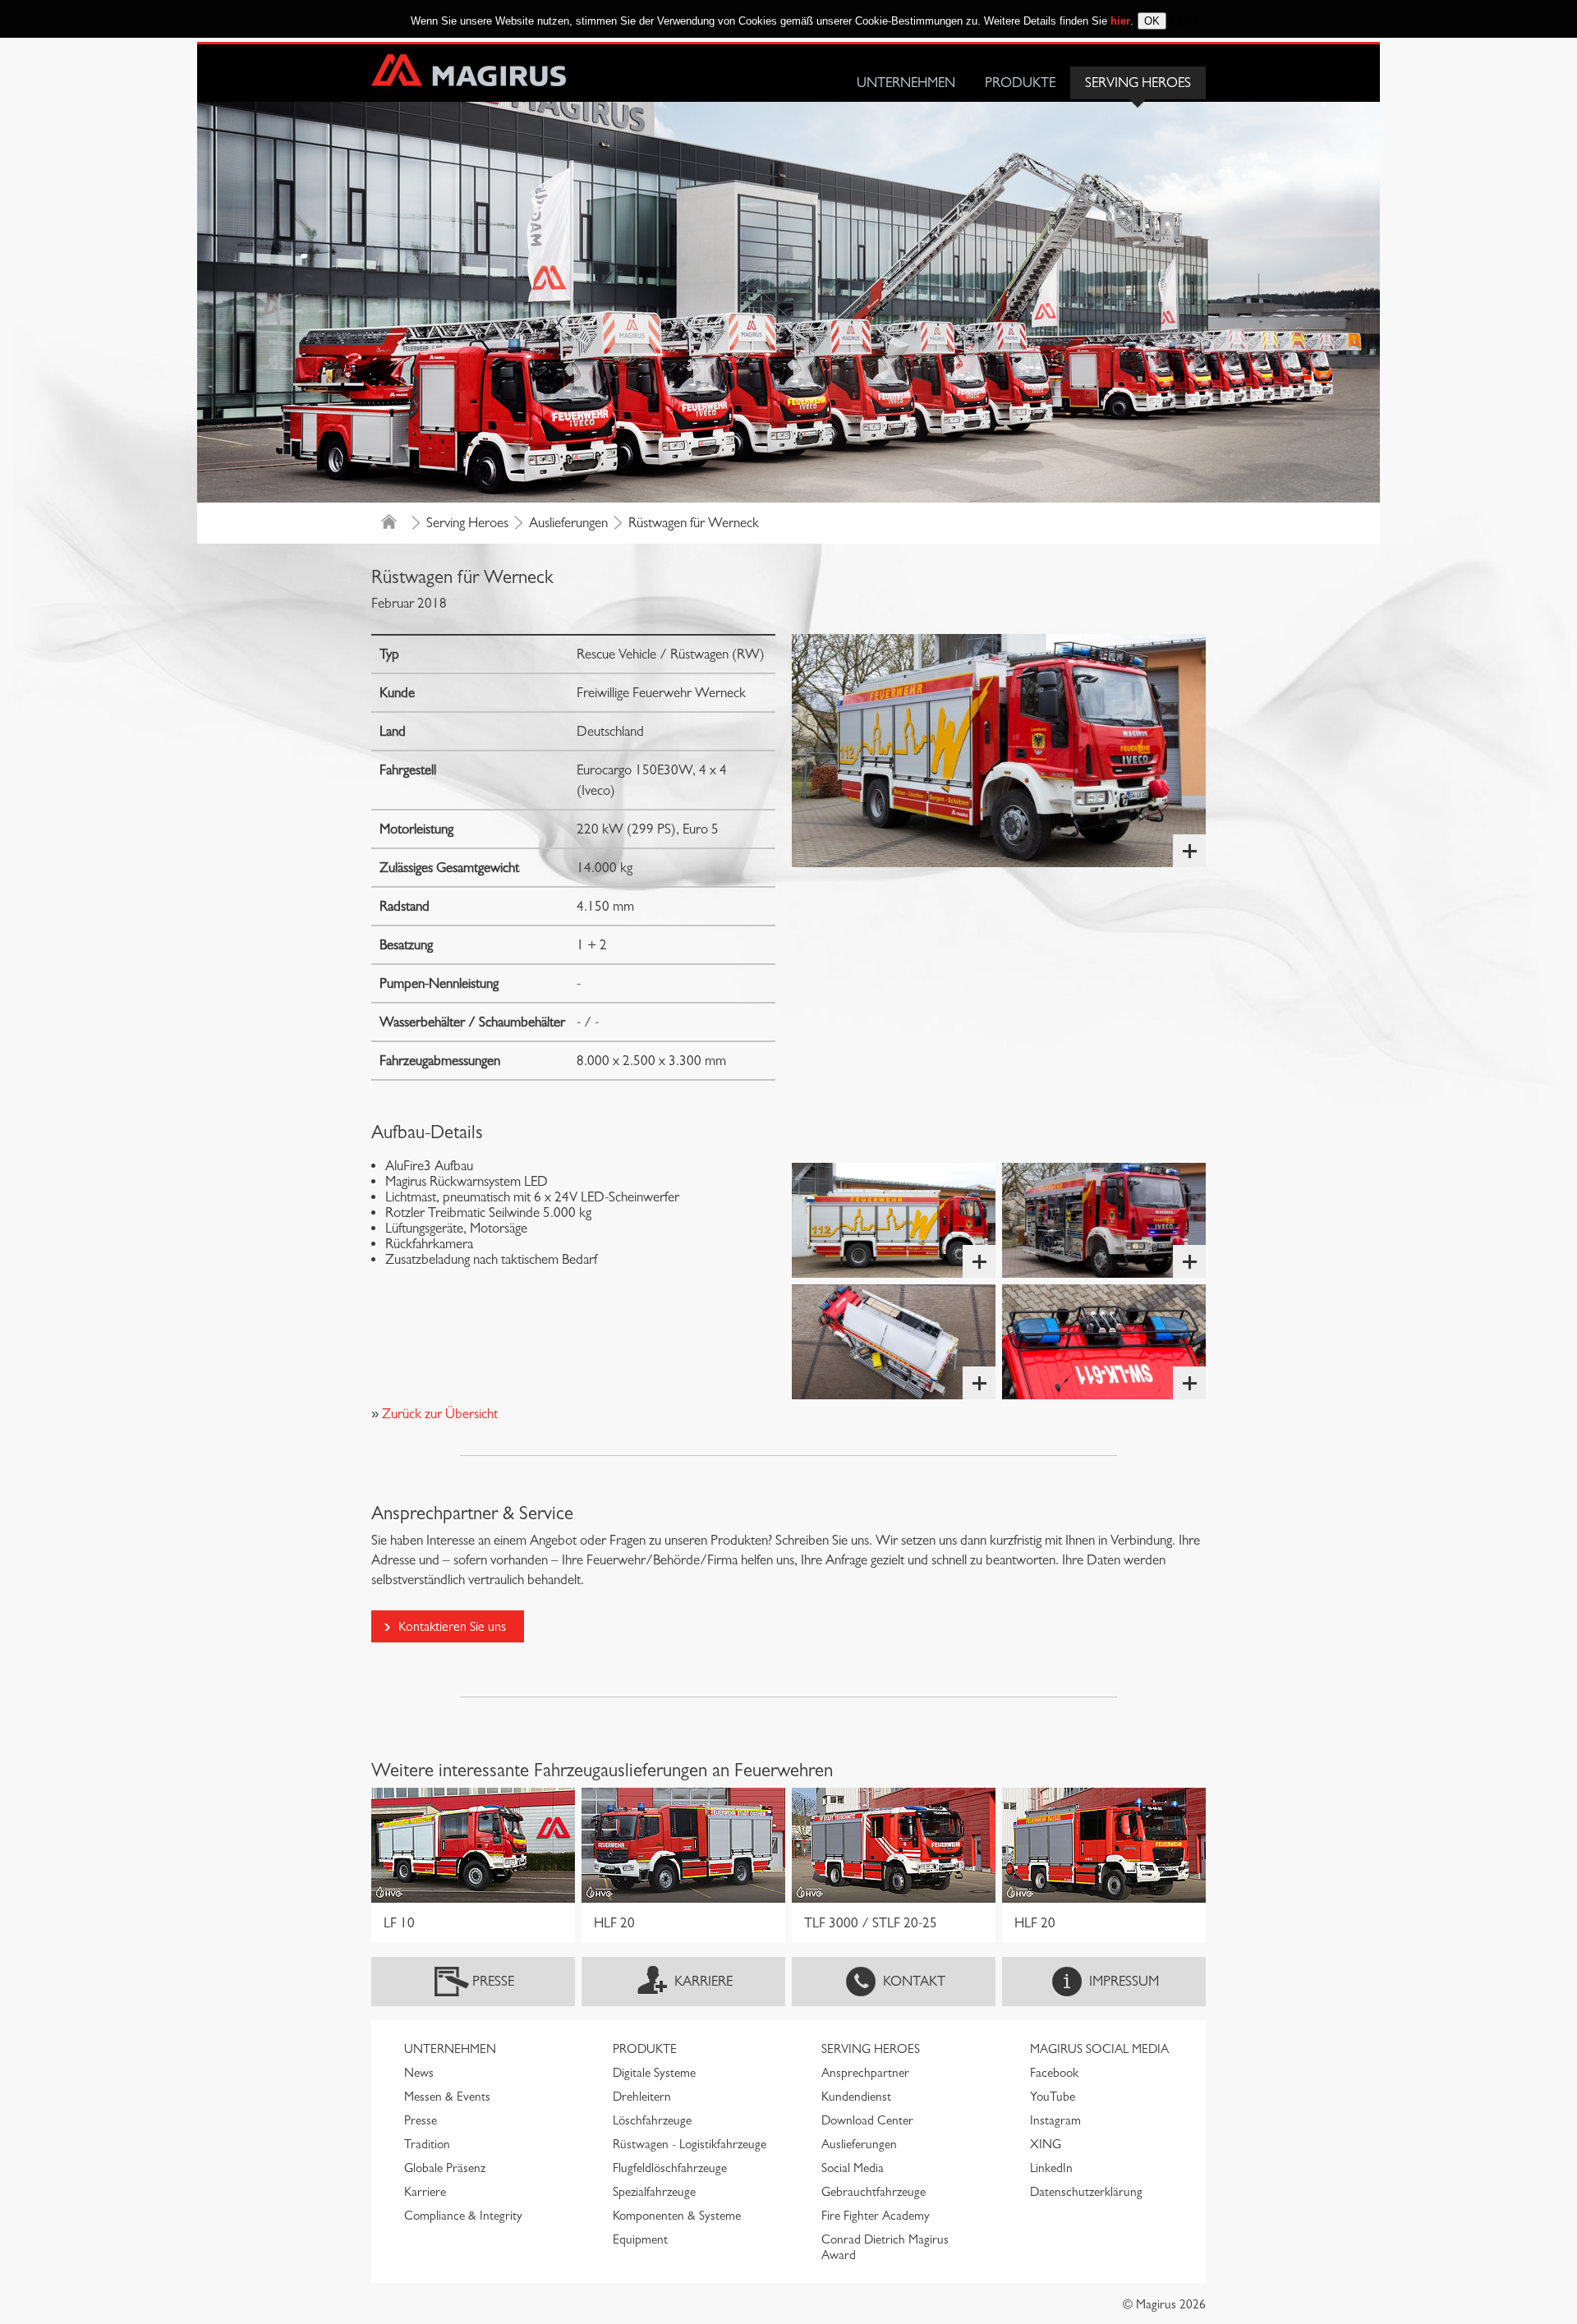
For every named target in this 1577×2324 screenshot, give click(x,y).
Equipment (640, 2239)
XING (1046, 2144)
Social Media (853, 2168)
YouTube (1053, 2097)
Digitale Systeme (654, 2073)
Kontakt (914, 1981)
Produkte (1020, 83)
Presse (493, 1981)
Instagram (1055, 2120)
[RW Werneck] (999, 751)
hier (1120, 21)
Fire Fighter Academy (876, 2216)
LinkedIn (1051, 2168)
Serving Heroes (1138, 83)
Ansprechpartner (865, 2073)
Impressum (1124, 1981)
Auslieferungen (568, 523)
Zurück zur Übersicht (438, 1414)
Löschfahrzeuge (652, 2120)
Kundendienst (856, 2097)
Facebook (1054, 2073)
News (419, 2073)
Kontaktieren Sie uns (452, 1626)
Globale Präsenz (445, 2168)
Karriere (703, 1981)
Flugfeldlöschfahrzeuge (670, 2168)
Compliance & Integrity (463, 2216)
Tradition (427, 2144)
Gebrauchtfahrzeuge (874, 2192)
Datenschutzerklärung (1086, 2192)
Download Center (867, 2120)
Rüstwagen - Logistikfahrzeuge (690, 2144)
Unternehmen (906, 83)
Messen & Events (447, 2097)
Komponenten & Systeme (677, 2216)
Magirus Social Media (1099, 2049)
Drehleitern (642, 2097)
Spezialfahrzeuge (654, 2192)
